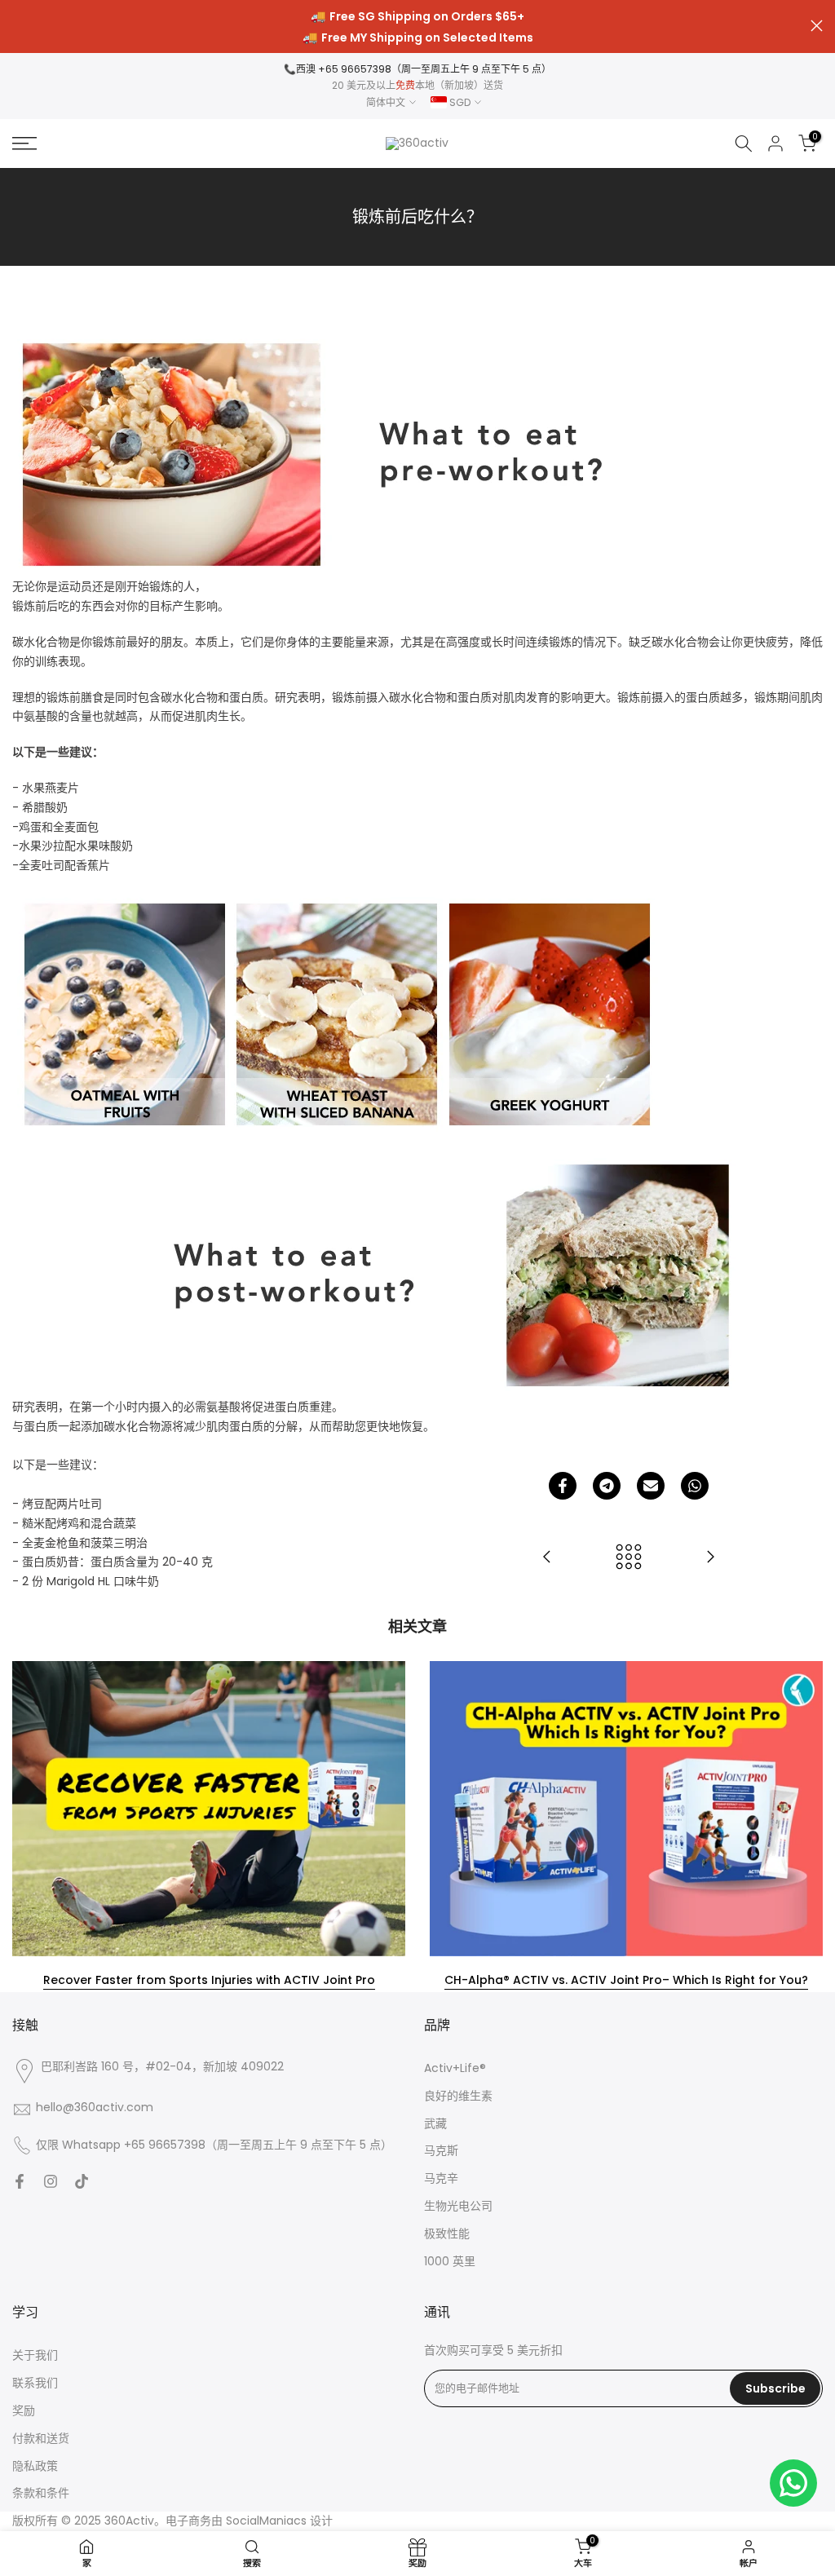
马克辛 (441, 2178)
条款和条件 (41, 2493)
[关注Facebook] (20, 2181)
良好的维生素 (458, 2096)
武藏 (435, 2124)
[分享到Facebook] (563, 1486)
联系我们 (35, 2383)
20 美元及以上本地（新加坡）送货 (417, 85)
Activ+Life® (455, 2068)
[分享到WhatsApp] (695, 1486)
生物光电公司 (458, 2206)
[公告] (417, 27)
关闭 (18, 26)
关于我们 (35, 2355)
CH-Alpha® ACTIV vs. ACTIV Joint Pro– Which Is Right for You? (626, 1980)
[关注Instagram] (51, 2181)
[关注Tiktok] (82, 2181)
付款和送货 (41, 2439)
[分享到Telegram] (607, 1486)
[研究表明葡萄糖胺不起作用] (710, 1558)
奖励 (24, 2411)
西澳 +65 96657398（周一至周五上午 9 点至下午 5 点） (424, 69)
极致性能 (447, 2234)
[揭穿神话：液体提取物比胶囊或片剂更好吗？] (547, 1558)
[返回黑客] (629, 1558)
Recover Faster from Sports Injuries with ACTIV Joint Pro (209, 1980)
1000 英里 (450, 2262)
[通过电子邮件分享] (651, 1486)
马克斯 (441, 2151)
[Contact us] (793, 2483)
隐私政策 (35, 2466)
